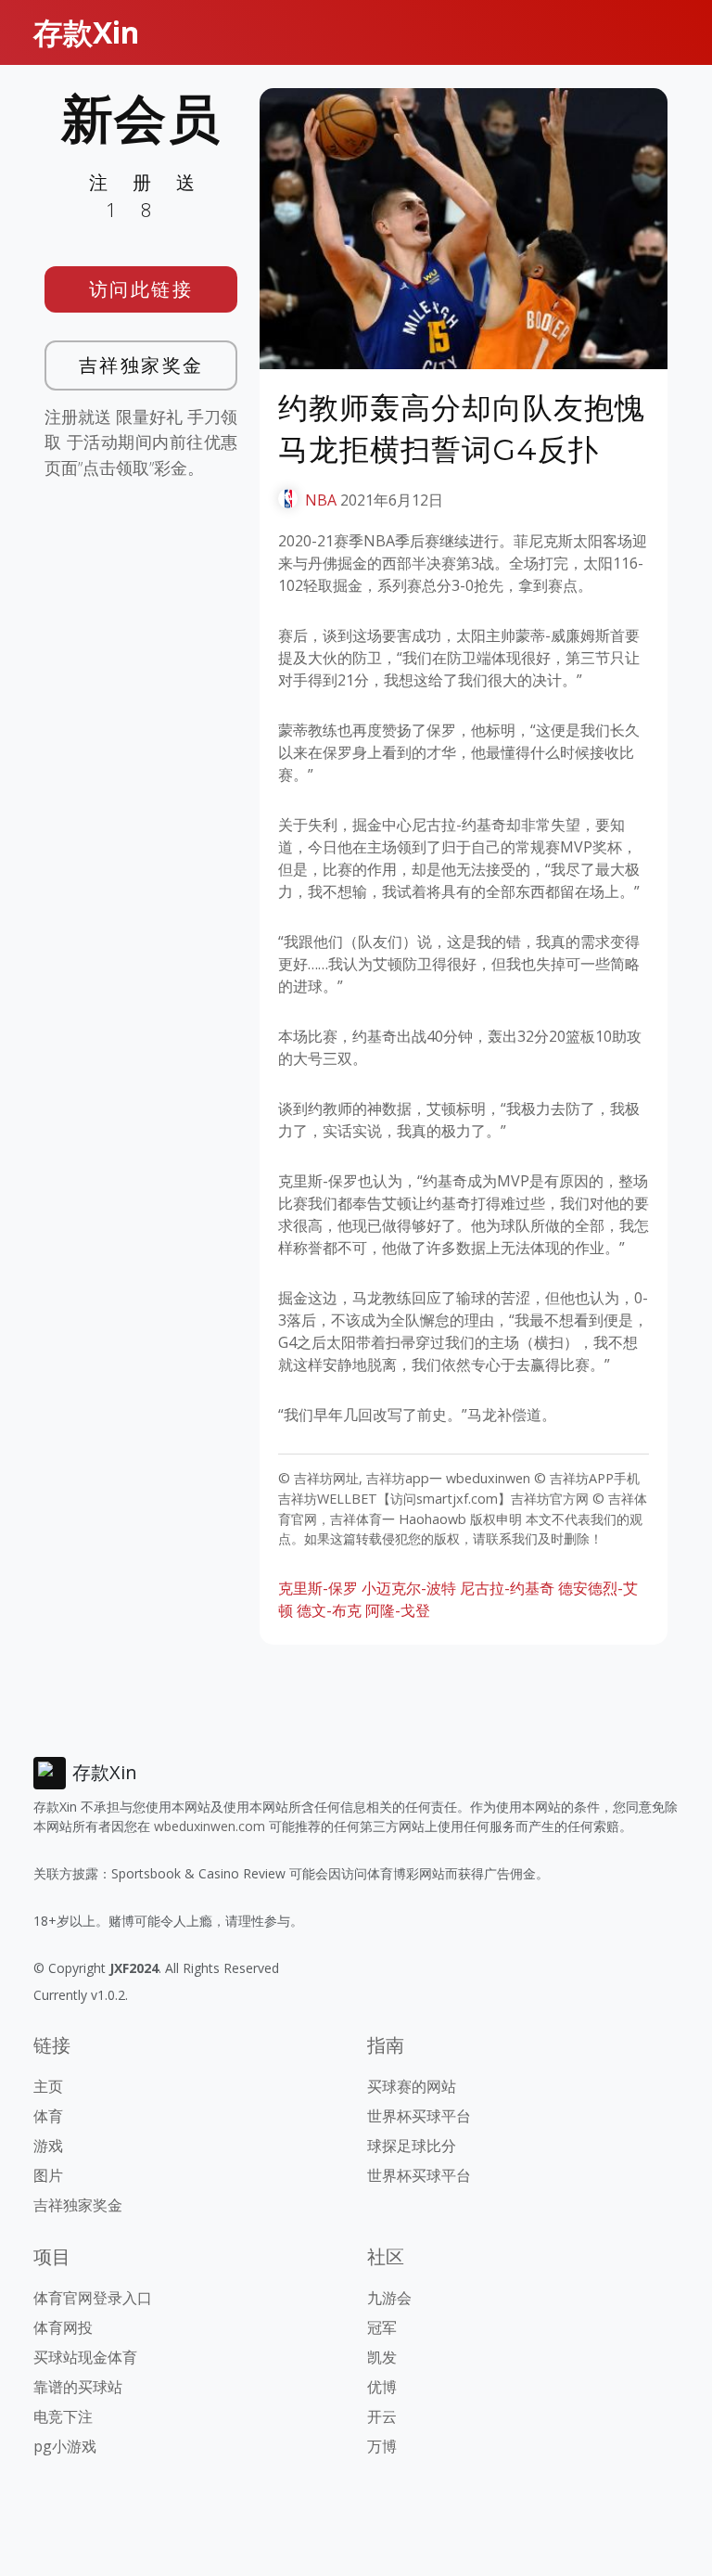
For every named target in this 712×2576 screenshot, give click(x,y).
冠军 (382, 2327)
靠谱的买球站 (78, 2387)
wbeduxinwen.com (210, 1826)
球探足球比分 (412, 2146)
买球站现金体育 (85, 2357)
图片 (48, 2175)
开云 (382, 2416)
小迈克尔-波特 (409, 1588)
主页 (48, 2086)
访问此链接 (141, 289)
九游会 (389, 2298)
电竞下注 (63, 2416)
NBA (321, 500)
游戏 (48, 2146)
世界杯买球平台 (419, 2116)
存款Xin (86, 32)
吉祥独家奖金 (141, 365)
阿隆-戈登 (398, 1610)
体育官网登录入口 (93, 2298)
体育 (48, 2116)
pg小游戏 (65, 2446)
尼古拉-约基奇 (507, 1588)
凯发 (382, 2357)
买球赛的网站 (412, 2086)
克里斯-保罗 (318, 1588)
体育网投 (63, 2327)
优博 (382, 2387)
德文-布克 (329, 1610)
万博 (382, 2446)
